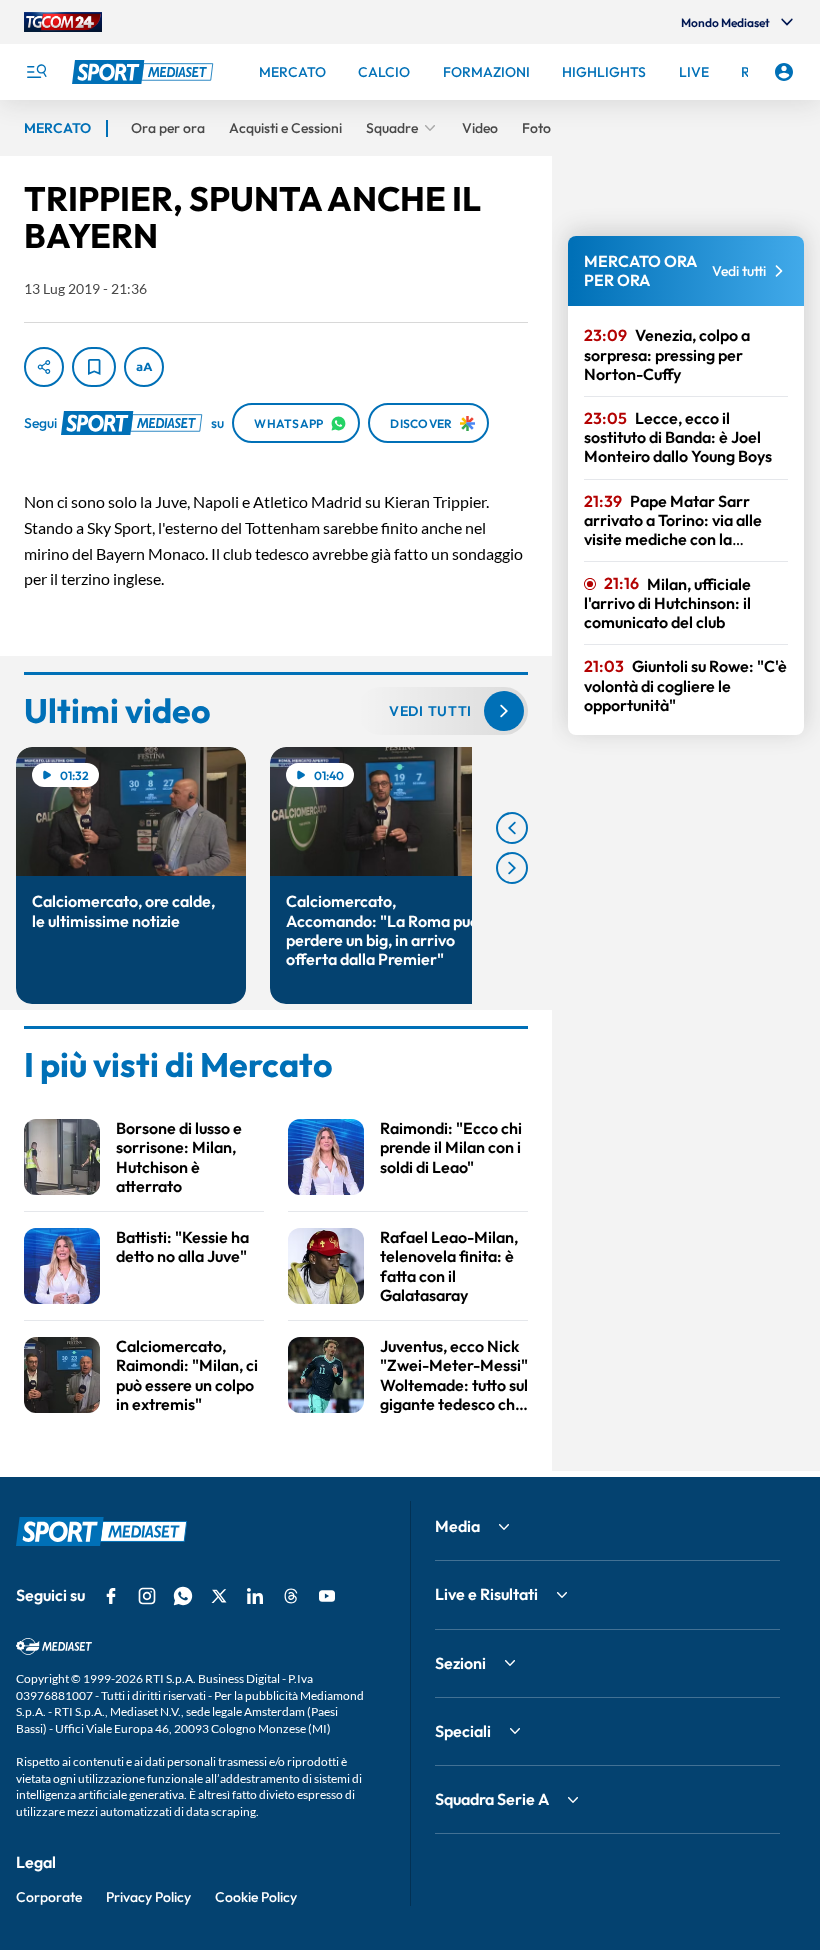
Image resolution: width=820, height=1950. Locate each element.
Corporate (49, 1897)
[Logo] (145, 72)
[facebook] (111, 1596)
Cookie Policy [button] (256, 1897)
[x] (219, 1596)
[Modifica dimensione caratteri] (144, 367)
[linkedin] (255, 1596)
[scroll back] (512, 828)
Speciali (463, 1731)
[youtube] (327, 1596)
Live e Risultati (486, 1594)
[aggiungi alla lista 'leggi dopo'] (94, 367)
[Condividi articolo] (44, 367)
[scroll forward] (512, 868)
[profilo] (784, 72)
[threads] (291, 1596)
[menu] (36, 72)
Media (457, 1526)
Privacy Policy (148, 1897)
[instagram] (147, 1596)
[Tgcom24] (63, 22)
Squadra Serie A (492, 1799)
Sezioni (460, 1663)
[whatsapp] (183, 1596)
